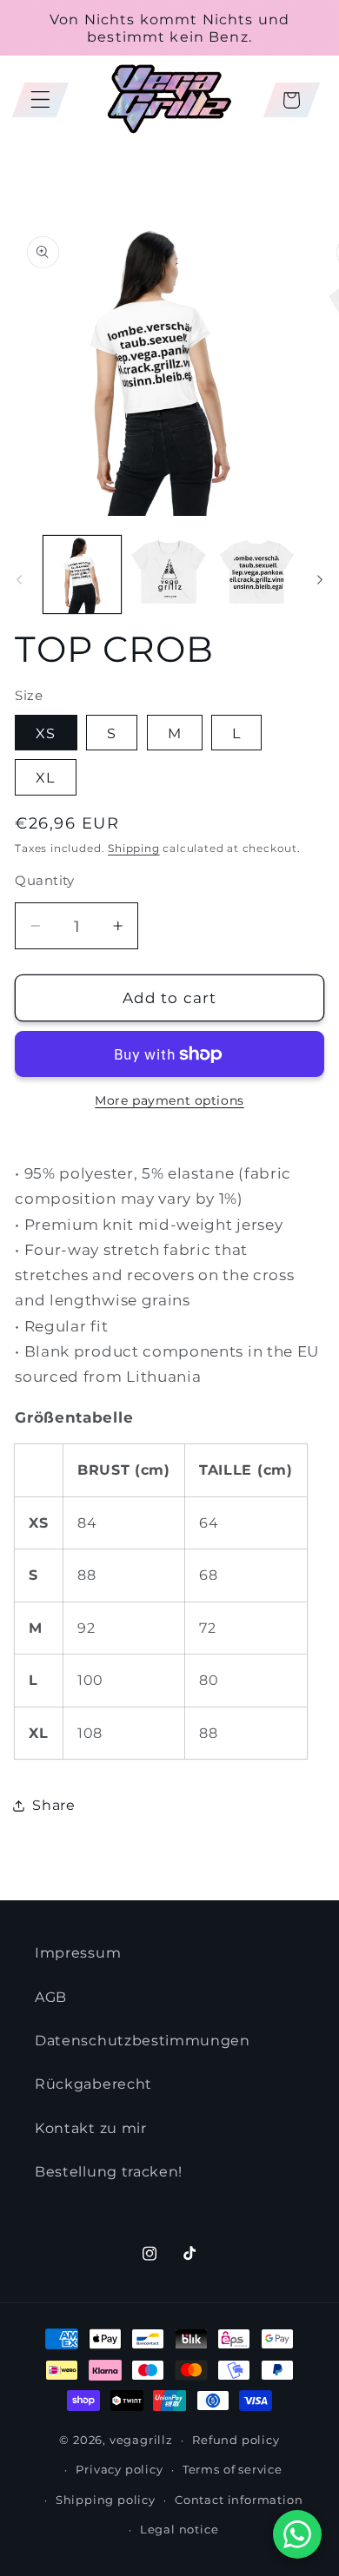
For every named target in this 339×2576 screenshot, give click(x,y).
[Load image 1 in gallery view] (82, 575)
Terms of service (233, 2470)
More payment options (169, 1100)
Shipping (133, 849)
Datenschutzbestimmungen (143, 2040)
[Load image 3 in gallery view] (257, 575)
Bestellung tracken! (109, 2171)
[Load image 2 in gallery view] (169, 575)
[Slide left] (19, 579)
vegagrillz (141, 2440)
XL (45, 777)
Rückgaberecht (93, 2084)
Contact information (239, 2500)
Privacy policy (119, 2470)
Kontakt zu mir (91, 2128)
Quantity (45, 881)
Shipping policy (106, 2500)
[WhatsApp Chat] (297, 2534)
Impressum (78, 1952)
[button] (40, 100)
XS (46, 733)
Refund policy (236, 2440)
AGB (51, 1997)
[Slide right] (320, 579)
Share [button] (53, 1805)
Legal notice (179, 2530)
